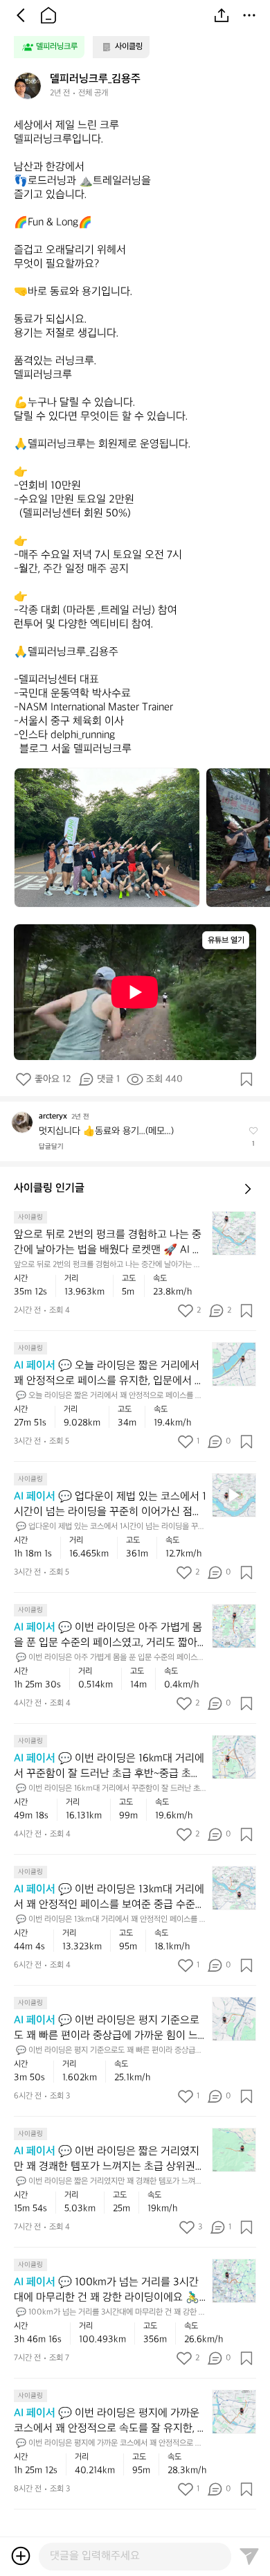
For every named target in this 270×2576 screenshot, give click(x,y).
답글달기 (51, 1147)
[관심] (246, 1079)
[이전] (21, 15)
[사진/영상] (21, 2556)
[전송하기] (249, 2556)
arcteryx (53, 1117)
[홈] (48, 15)
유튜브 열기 (226, 941)
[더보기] (249, 15)
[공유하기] (222, 15)
